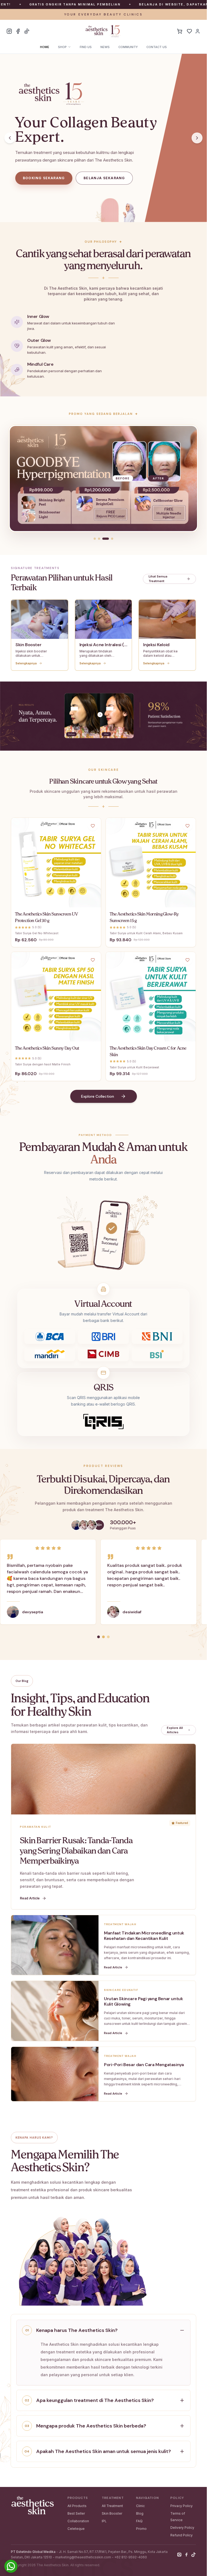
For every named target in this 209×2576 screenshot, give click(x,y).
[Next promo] (187, 478)
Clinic (140, 2506)
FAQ (139, 2521)
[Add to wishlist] (93, 826)
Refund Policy (182, 2535)
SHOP (62, 47)
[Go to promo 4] (110, 539)
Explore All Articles (175, 1730)
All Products (77, 2506)
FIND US (86, 47)
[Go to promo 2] (99, 539)
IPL (104, 2521)
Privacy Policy (182, 2506)
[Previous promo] (20, 478)
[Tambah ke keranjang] (19, 902)
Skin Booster (112, 2513)
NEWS (105, 47)
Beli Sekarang (62, 902)
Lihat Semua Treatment (158, 579)
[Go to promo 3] (103, 539)
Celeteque (76, 2529)
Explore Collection (98, 1096)
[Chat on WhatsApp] (11, 2566)
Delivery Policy (182, 2528)
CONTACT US (157, 47)
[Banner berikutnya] (197, 138)
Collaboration (78, 2521)
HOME (45, 47)
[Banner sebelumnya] (10, 138)
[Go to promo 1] (95, 539)
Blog (140, 2513)
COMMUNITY (128, 47)
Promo (141, 2529)
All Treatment (112, 2506)
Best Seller (76, 2513)
